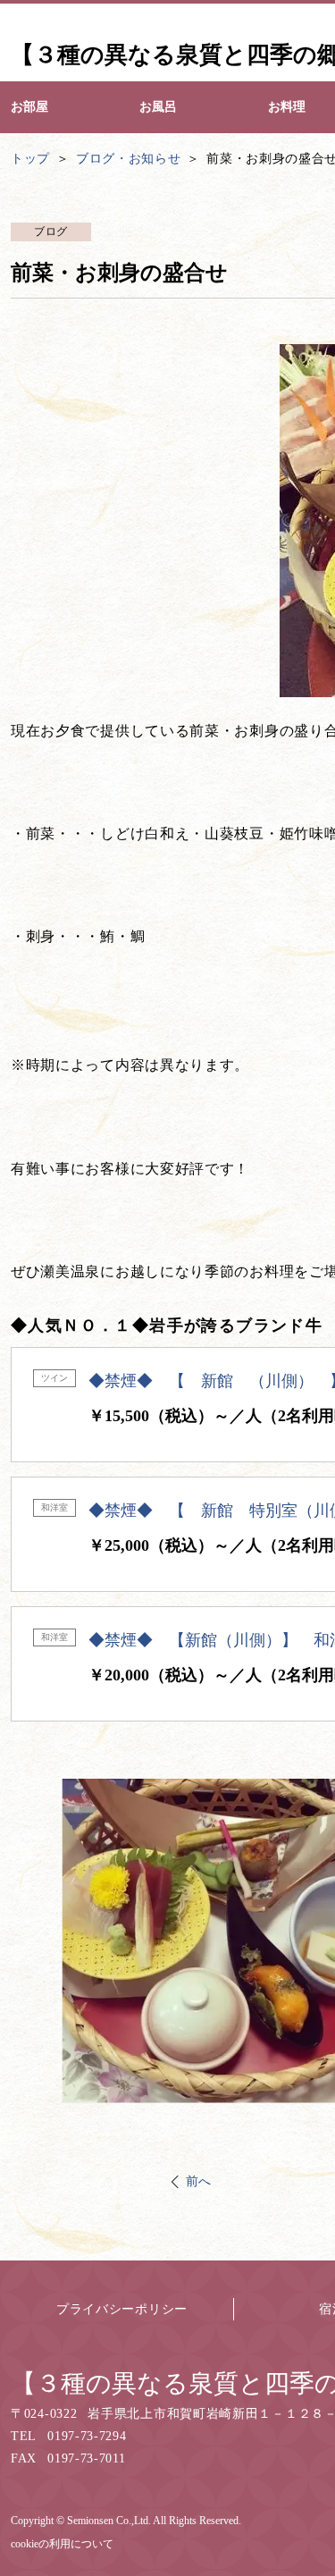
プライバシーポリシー (122, 2309)
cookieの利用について (62, 2544)
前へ (199, 2181)
